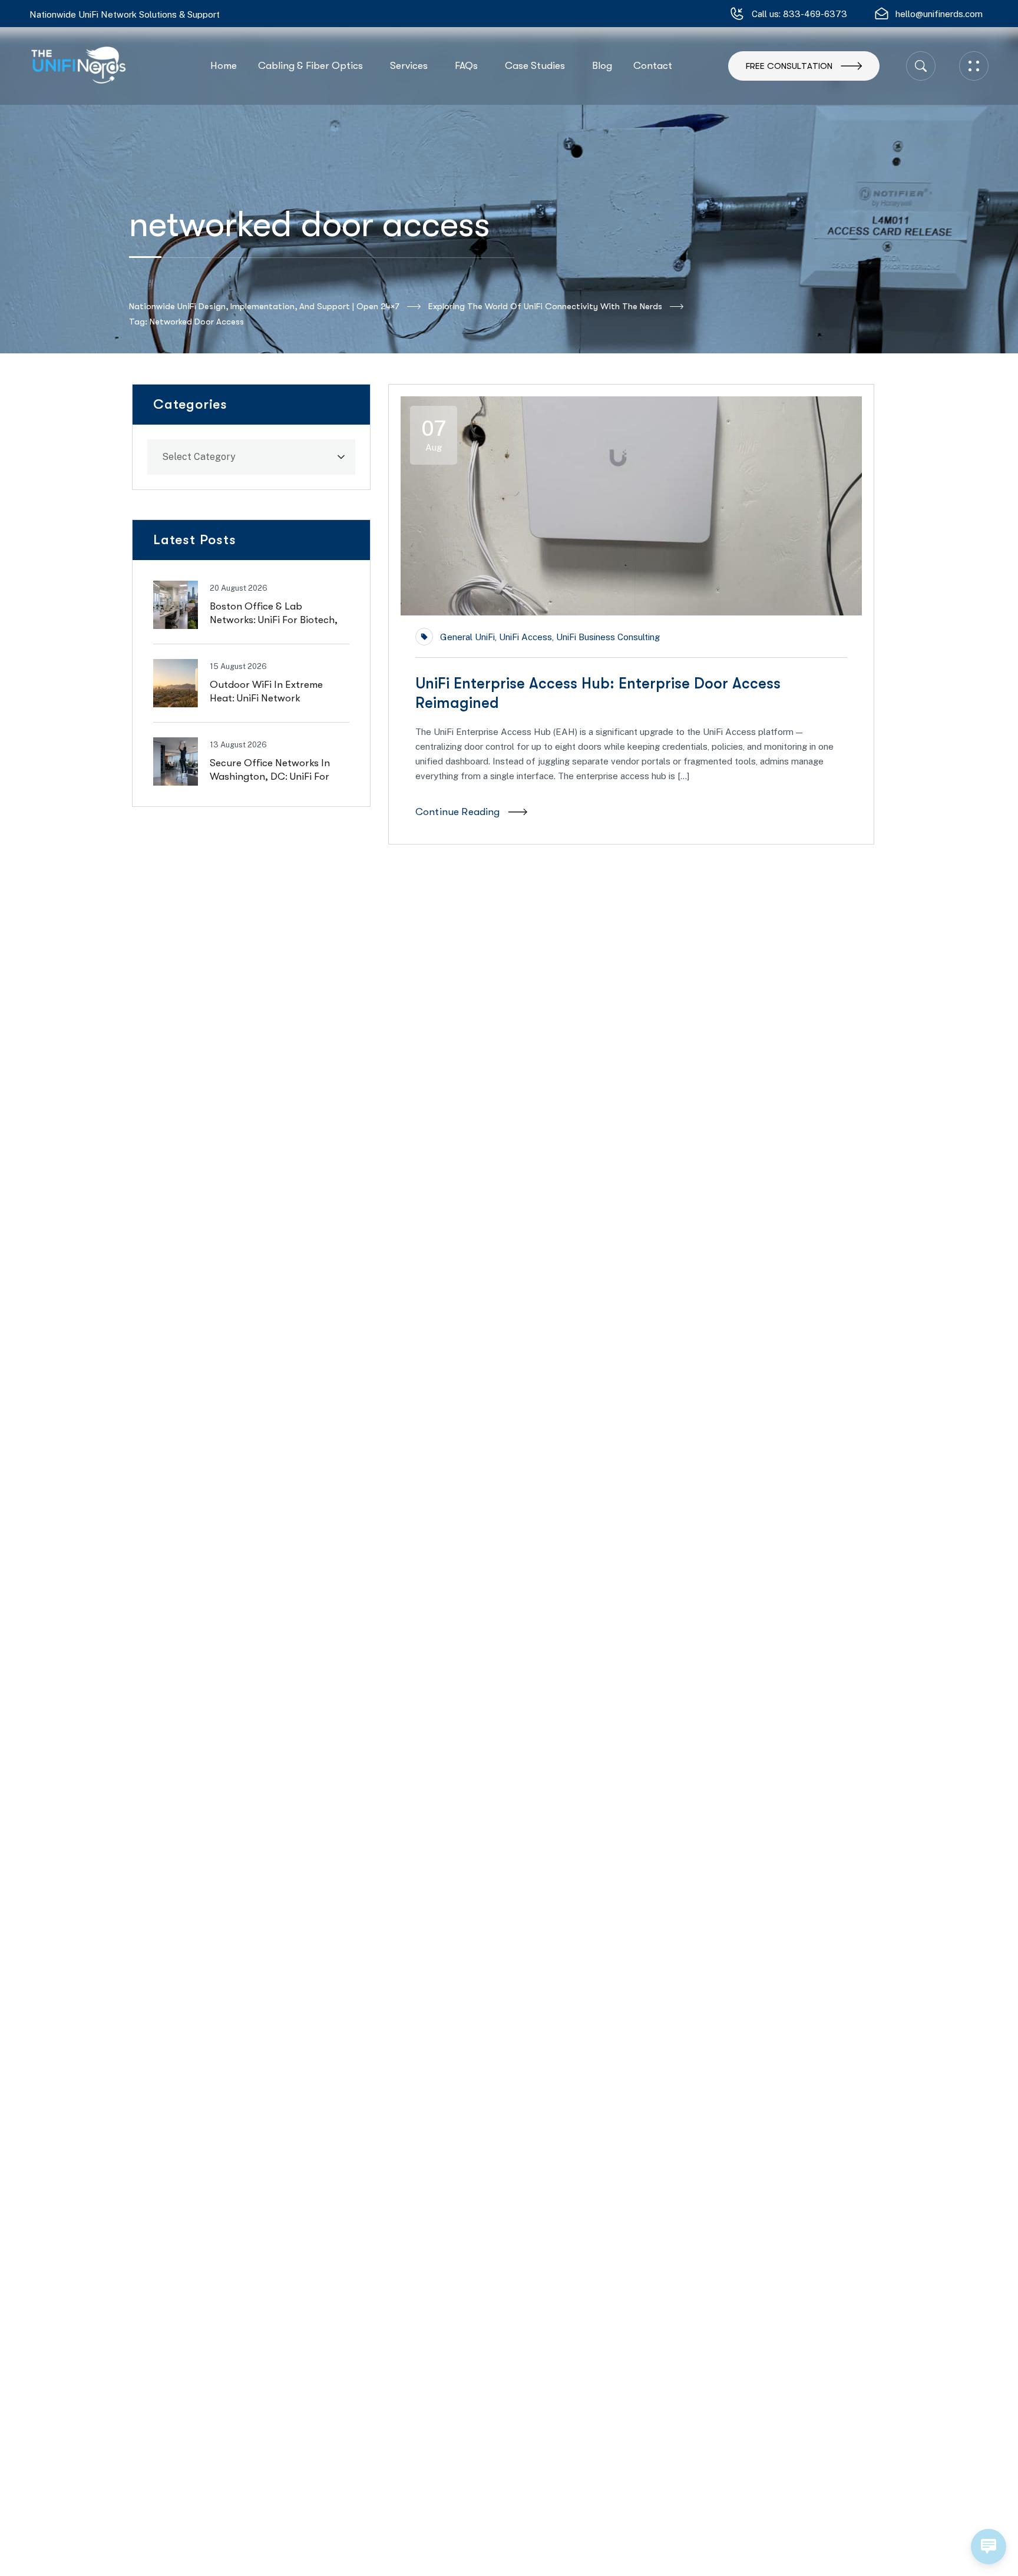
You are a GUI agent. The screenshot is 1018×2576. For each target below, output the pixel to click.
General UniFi (467, 637)
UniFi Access (525, 637)
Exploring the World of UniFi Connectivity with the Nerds (545, 306)
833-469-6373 (815, 14)
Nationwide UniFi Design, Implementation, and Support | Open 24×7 (264, 306)
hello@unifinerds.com (939, 14)
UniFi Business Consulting (608, 637)
